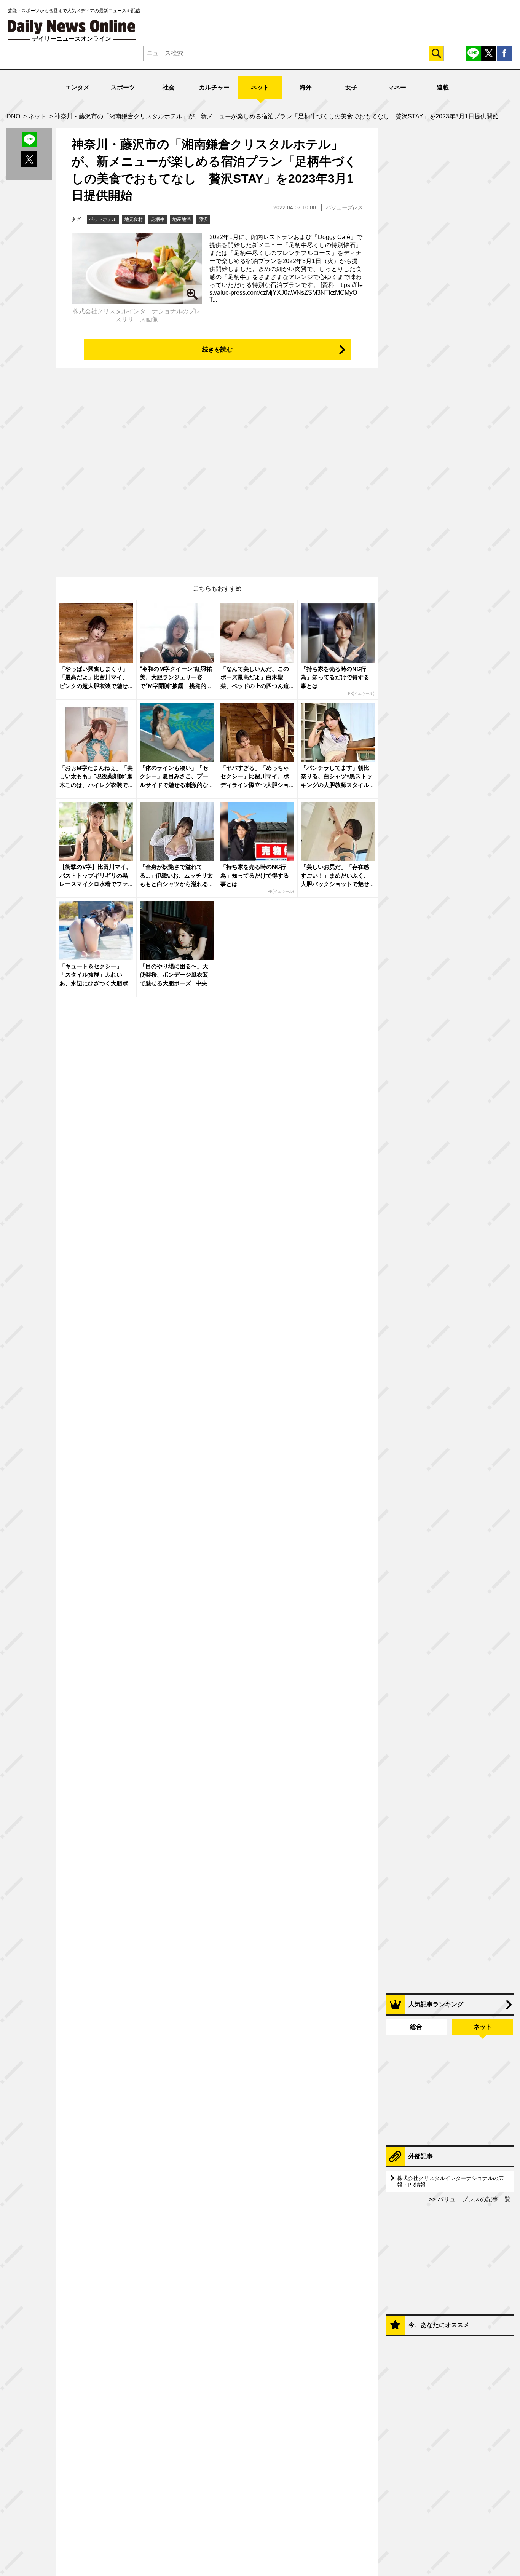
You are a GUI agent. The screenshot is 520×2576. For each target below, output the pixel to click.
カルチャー (214, 87)
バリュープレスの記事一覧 (473, 2199)
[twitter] (489, 53)
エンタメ (77, 87)
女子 (351, 87)
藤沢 (203, 219)
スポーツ (123, 87)
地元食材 (134, 219)
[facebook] (504, 53)
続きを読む (217, 349)
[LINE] (473, 53)
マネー (397, 87)
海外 (306, 87)
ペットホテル (103, 219)
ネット (260, 87)
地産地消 (182, 219)
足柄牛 (158, 219)
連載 (443, 87)
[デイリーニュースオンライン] (72, 27)
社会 (169, 87)
